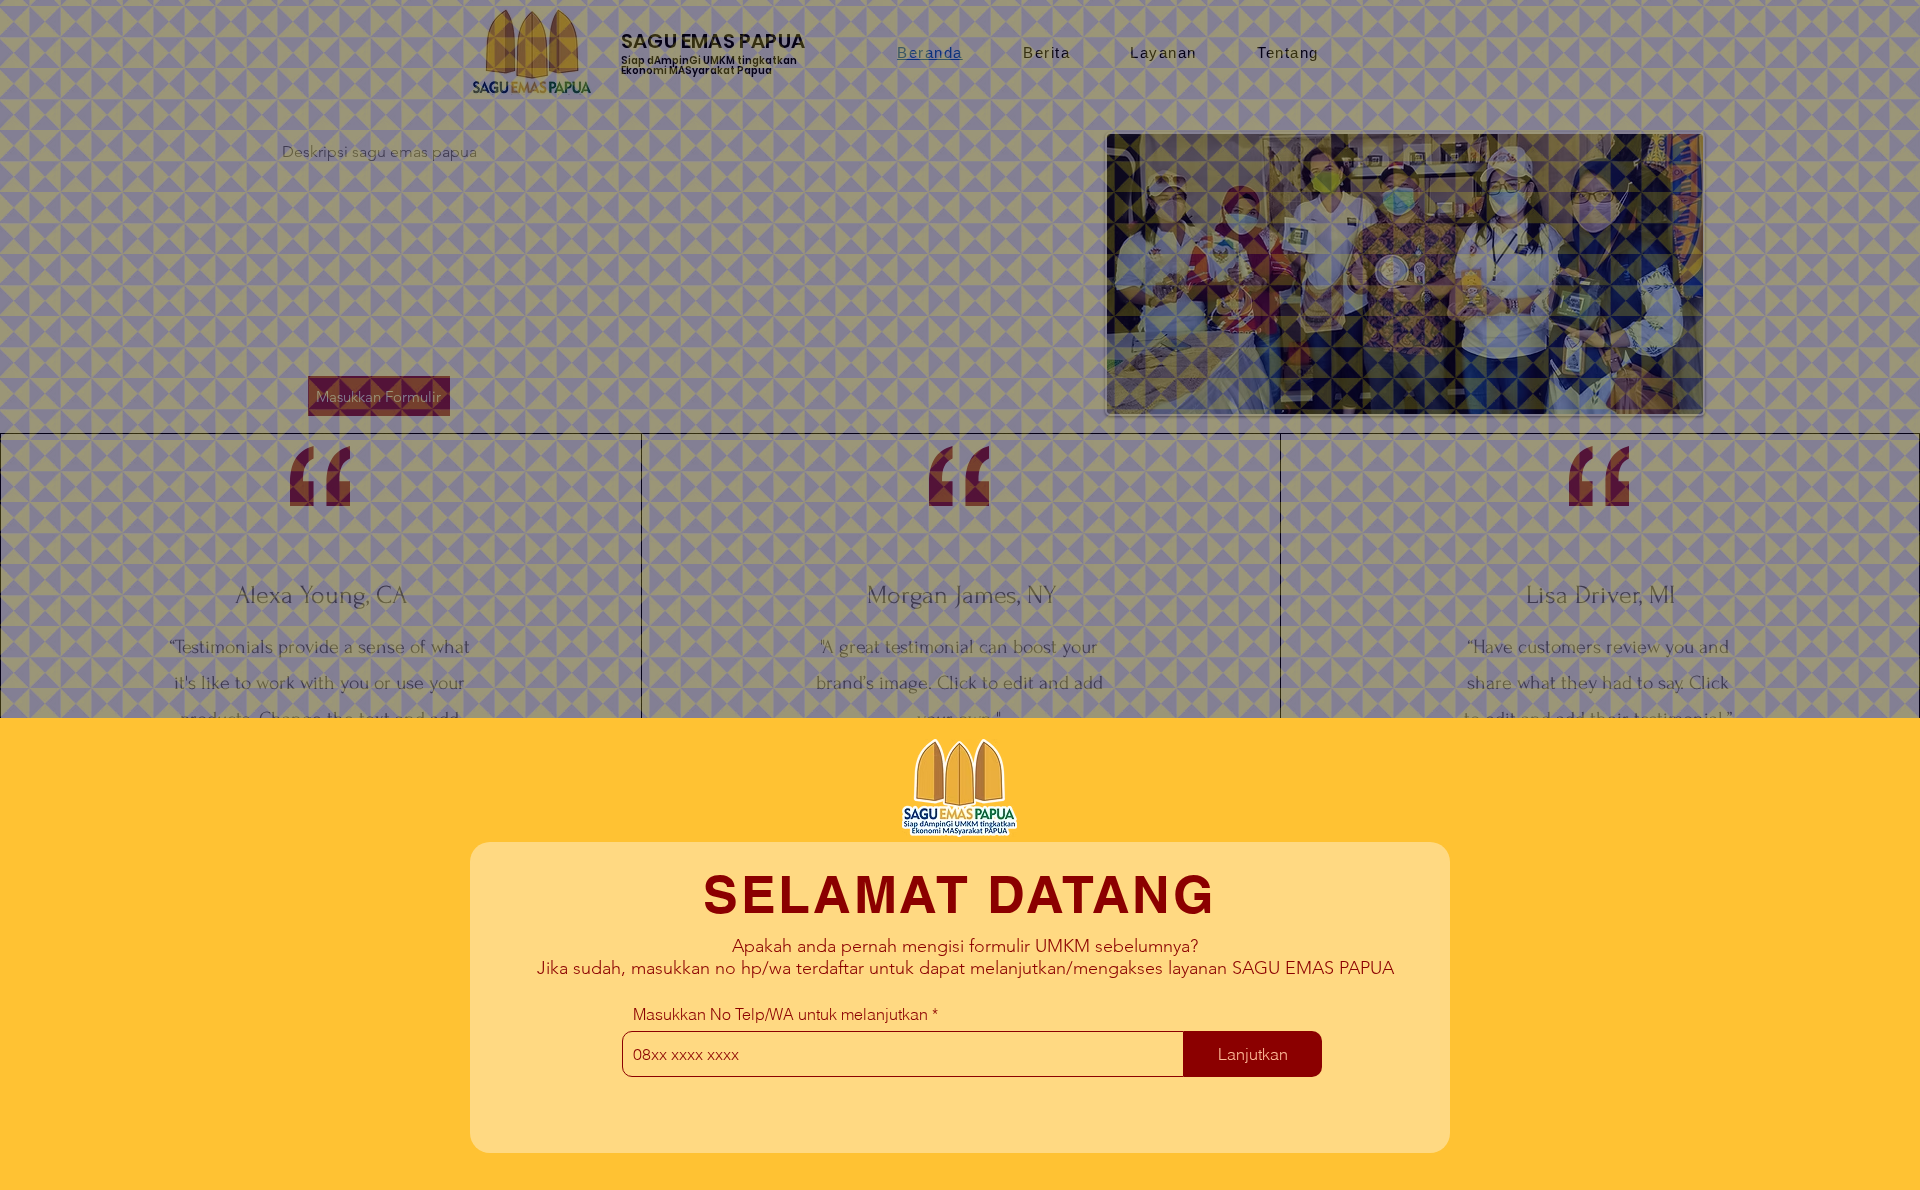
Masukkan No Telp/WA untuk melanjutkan (780, 1014)
